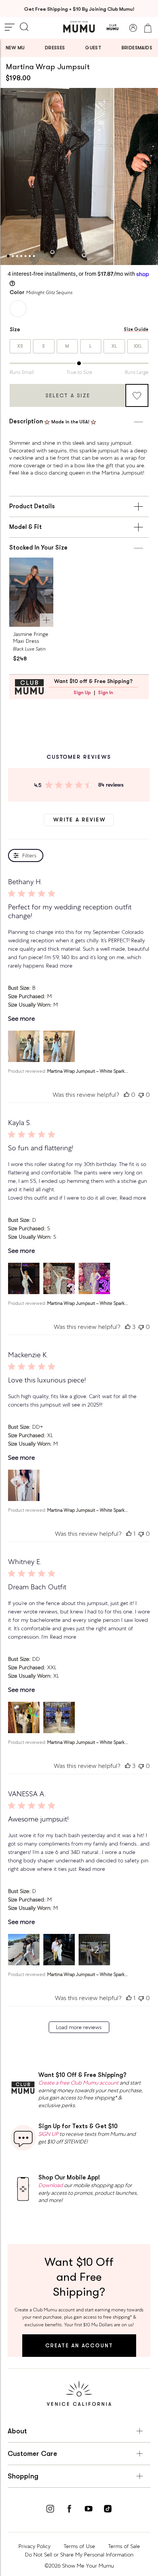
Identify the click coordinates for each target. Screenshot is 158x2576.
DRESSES (55, 48)
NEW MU (15, 48)
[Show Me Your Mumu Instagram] (50, 2510)
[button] (24, 1046)
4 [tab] (21, 256)
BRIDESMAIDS (137, 48)
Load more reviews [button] (79, 2027)
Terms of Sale (124, 2546)
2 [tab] (13, 256)
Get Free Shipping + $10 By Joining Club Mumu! (79, 9)
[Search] (24, 28)
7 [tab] (34, 256)
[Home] (79, 27)
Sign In (106, 693)
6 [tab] (30, 256)
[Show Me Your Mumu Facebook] (69, 2510)
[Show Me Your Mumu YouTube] (89, 2510)
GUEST (93, 48)
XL (114, 346)
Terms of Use (79, 2546)
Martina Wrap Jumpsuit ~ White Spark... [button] (88, 1071)
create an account (79, 2345)
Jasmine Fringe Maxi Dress (31, 637)
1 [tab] (8, 256)
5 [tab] (26, 256)
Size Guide (136, 329)
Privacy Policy (35, 2546)
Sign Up (82, 693)
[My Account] (133, 28)
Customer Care (32, 2454)
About (17, 2431)
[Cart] (148, 28)
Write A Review (80, 820)
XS (20, 346)
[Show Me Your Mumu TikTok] (108, 2510)
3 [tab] (17, 256)
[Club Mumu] (113, 28)
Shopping (23, 2476)
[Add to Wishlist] (137, 395)
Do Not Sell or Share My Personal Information (79, 2555)
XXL (138, 346)
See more (21, 1019)
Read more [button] (59, 966)
